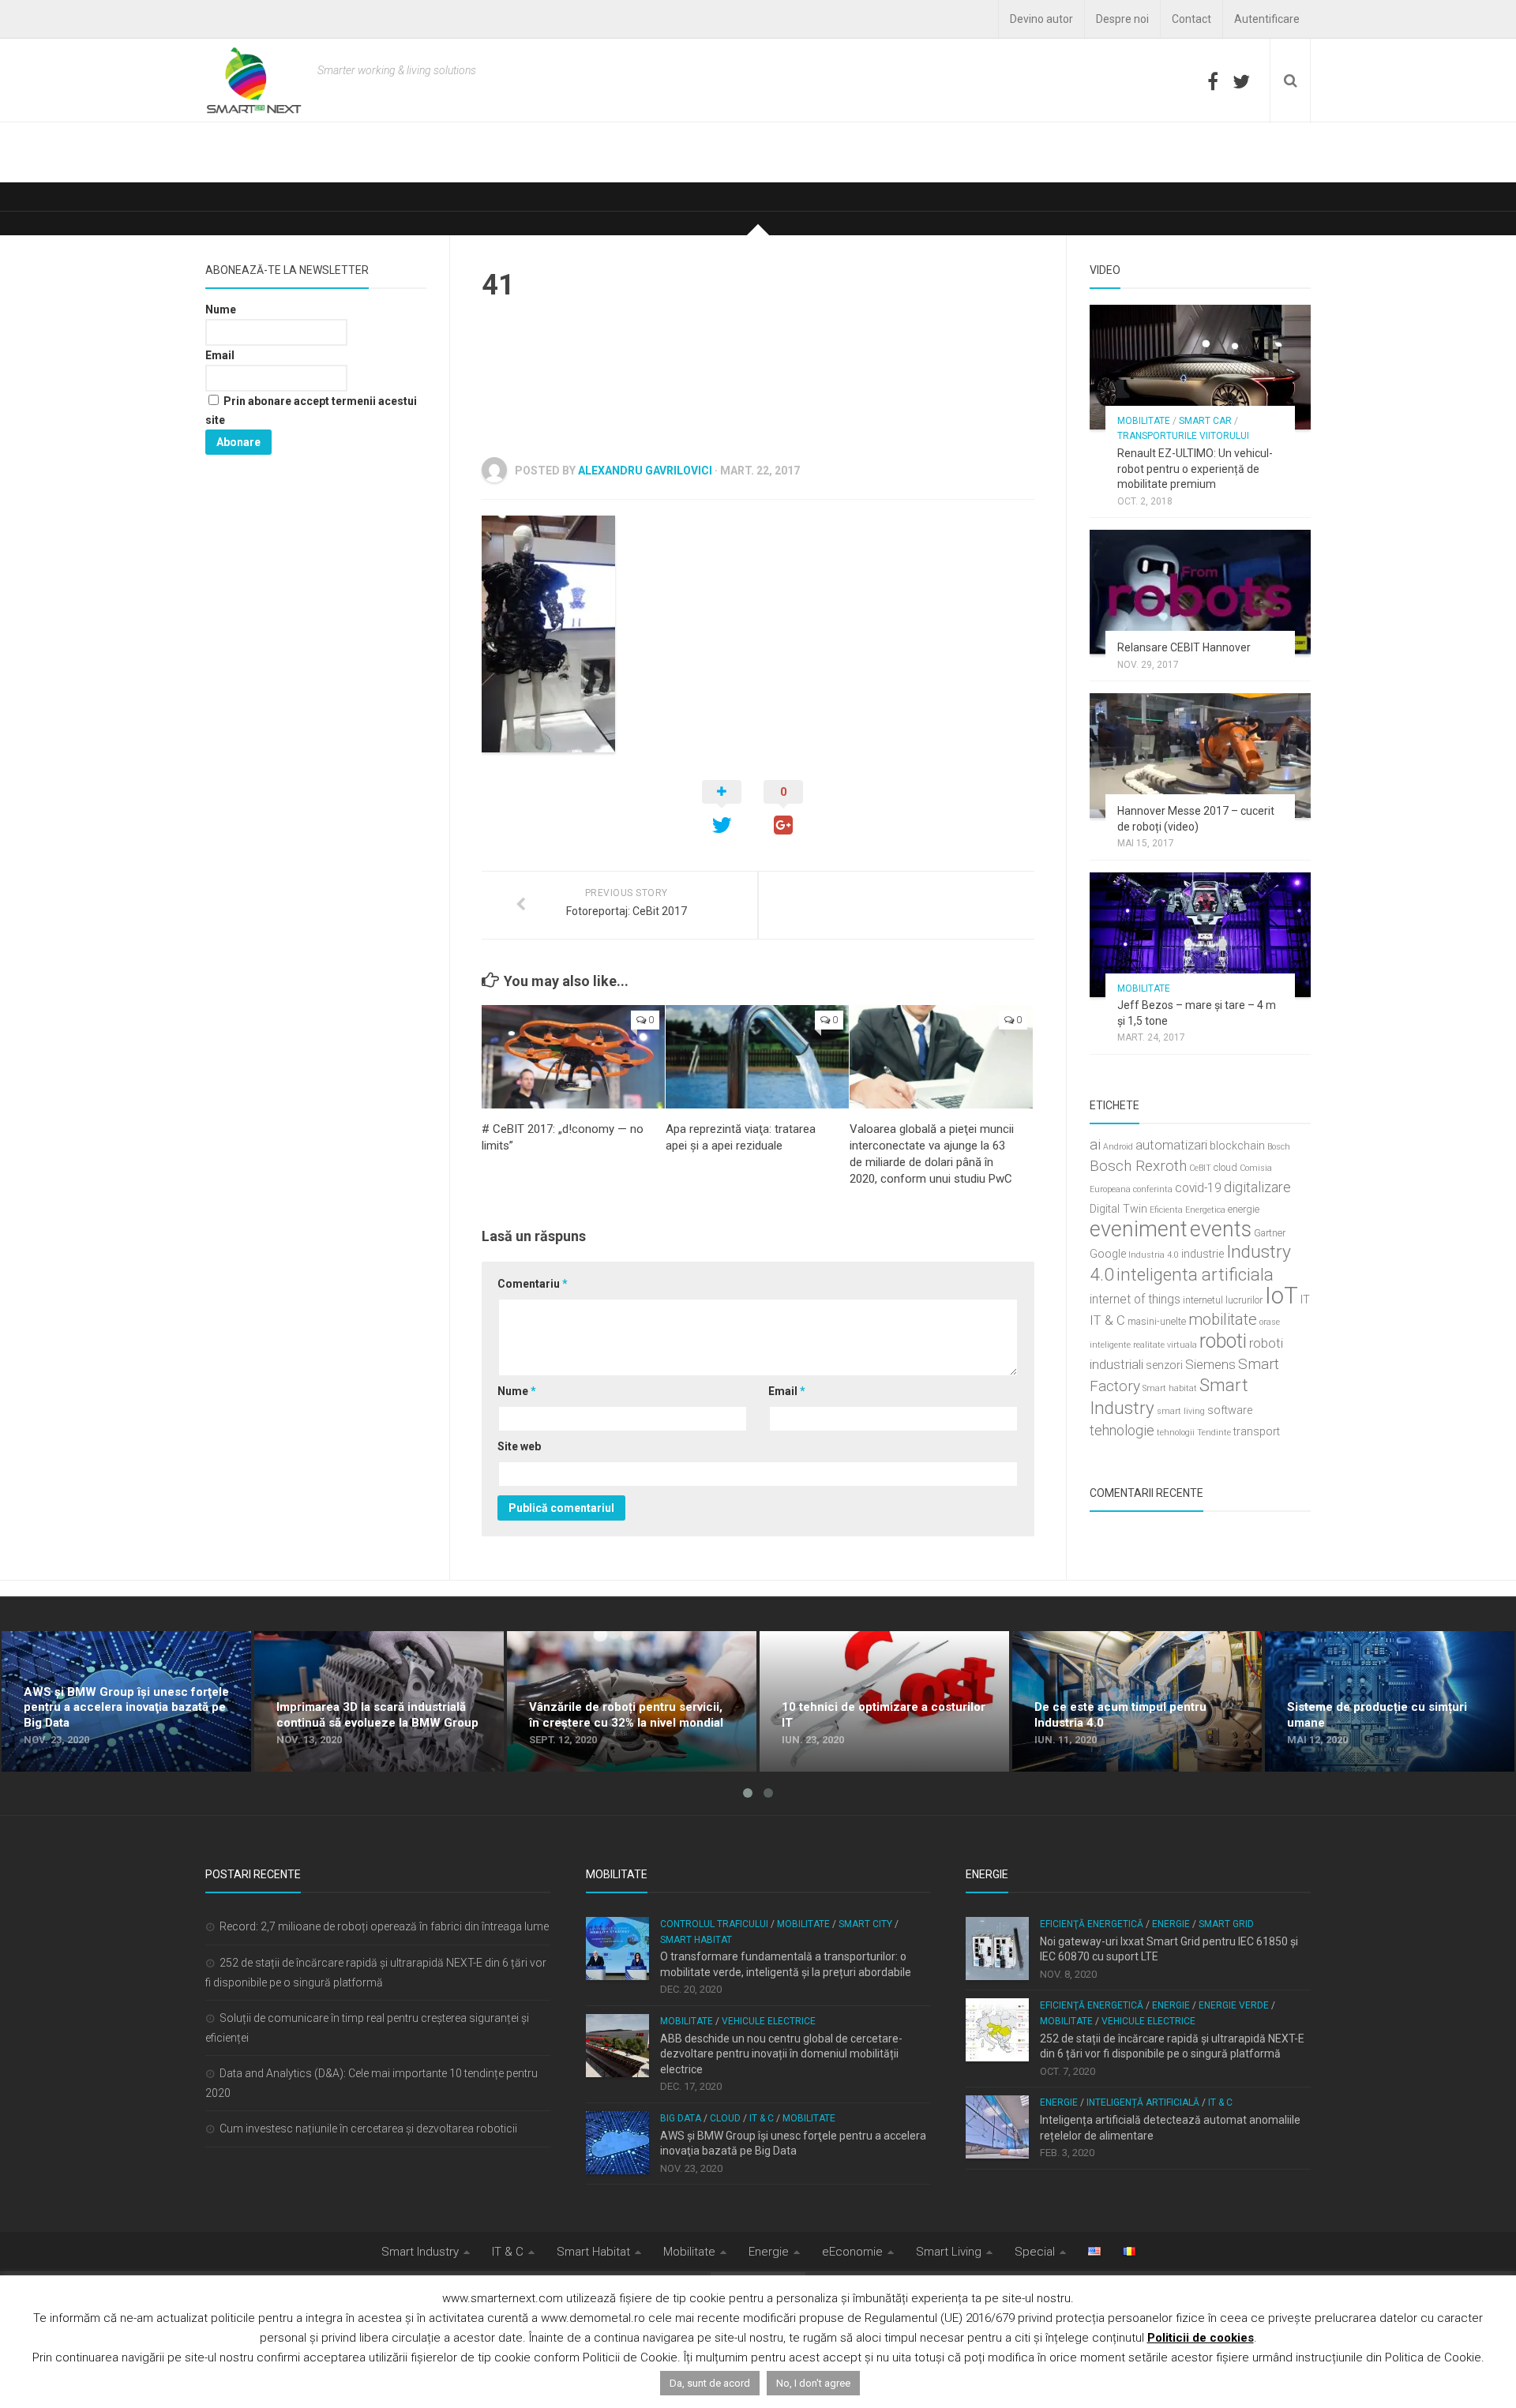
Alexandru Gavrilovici (645, 471)
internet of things (1135, 1300)
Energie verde (1234, 2005)
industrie (1203, 1254)
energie (1244, 1209)
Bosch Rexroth (1138, 1166)
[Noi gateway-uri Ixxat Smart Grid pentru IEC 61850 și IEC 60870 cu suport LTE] (997, 1949)
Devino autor (1041, 19)
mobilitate (1223, 1319)
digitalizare (1257, 1187)
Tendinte (1214, 1433)
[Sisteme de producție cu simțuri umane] (1390, 1701)
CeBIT (1200, 1168)
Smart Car (1205, 421)
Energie (1171, 1924)
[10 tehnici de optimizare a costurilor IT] (884, 1701)
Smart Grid (1226, 1924)
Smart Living (949, 2252)
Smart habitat (1170, 1388)
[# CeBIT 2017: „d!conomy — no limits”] (573, 1057)
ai (1095, 1144)
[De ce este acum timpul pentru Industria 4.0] (1137, 1701)
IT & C (1107, 1320)
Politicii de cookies (1201, 2338)
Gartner (1270, 1233)
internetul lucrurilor (1223, 1300)
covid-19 (1198, 1188)
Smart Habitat (696, 1940)
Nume (517, 1391)
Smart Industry (420, 2252)
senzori (1164, 1365)
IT (1305, 1300)
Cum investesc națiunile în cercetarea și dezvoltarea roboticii (368, 2129)
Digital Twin (1118, 1209)
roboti (1223, 1341)
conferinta (1153, 1189)
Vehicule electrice (769, 2021)
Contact (1191, 19)
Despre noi (1122, 19)
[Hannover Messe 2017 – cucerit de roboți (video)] (1200, 756)
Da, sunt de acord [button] (710, 2383)
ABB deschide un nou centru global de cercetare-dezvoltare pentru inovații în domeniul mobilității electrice (781, 2054)
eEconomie (852, 2252)
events (1221, 1229)
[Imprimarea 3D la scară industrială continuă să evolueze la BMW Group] (379, 1701)
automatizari (1171, 1145)
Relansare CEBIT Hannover (1184, 647)
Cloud (725, 2118)
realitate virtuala (1165, 1345)
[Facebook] (1213, 81)
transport (1257, 1432)
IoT (1281, 1296)
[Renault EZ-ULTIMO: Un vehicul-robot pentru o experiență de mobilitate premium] (1200, 367)
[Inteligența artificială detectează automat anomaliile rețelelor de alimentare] (997, 2127)
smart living (1181, 1411)
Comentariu (533, 1284)
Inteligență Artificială (1143, 2102)
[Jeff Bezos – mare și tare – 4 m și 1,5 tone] (1200, 935)
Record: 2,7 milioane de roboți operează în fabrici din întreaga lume (384, 1926)
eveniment (1139, 1229)
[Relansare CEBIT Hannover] (1200, 592)
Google (1108, 1254)
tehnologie (1122, 1430)
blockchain (1237, 1146)
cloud (1225, 1167)
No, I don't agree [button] (813, 2383)
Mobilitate (1144, 421)
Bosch (1279, 1147)
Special (1035, 2252)
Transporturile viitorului (1183, 436)
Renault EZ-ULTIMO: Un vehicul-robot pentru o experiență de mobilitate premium (1195, 469)
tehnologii (1176, 1433)
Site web (519, 1446)
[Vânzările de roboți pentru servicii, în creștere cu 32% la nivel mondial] (632, 1701)
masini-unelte (1157, 1321)
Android (1118, 1147)
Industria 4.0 (1154, 1255)
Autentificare (1267, 19)
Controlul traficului (714, 1924)
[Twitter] (1241, 81)
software (1230, 1410)
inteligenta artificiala (1195, 1274)
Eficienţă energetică (1092, 1924)
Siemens (1210, 1364)
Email (787, 1391)
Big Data (681, 2118)
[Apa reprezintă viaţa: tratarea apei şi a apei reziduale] (757, 1057)
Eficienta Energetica (1188, 1210)
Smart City (865, 1924)
